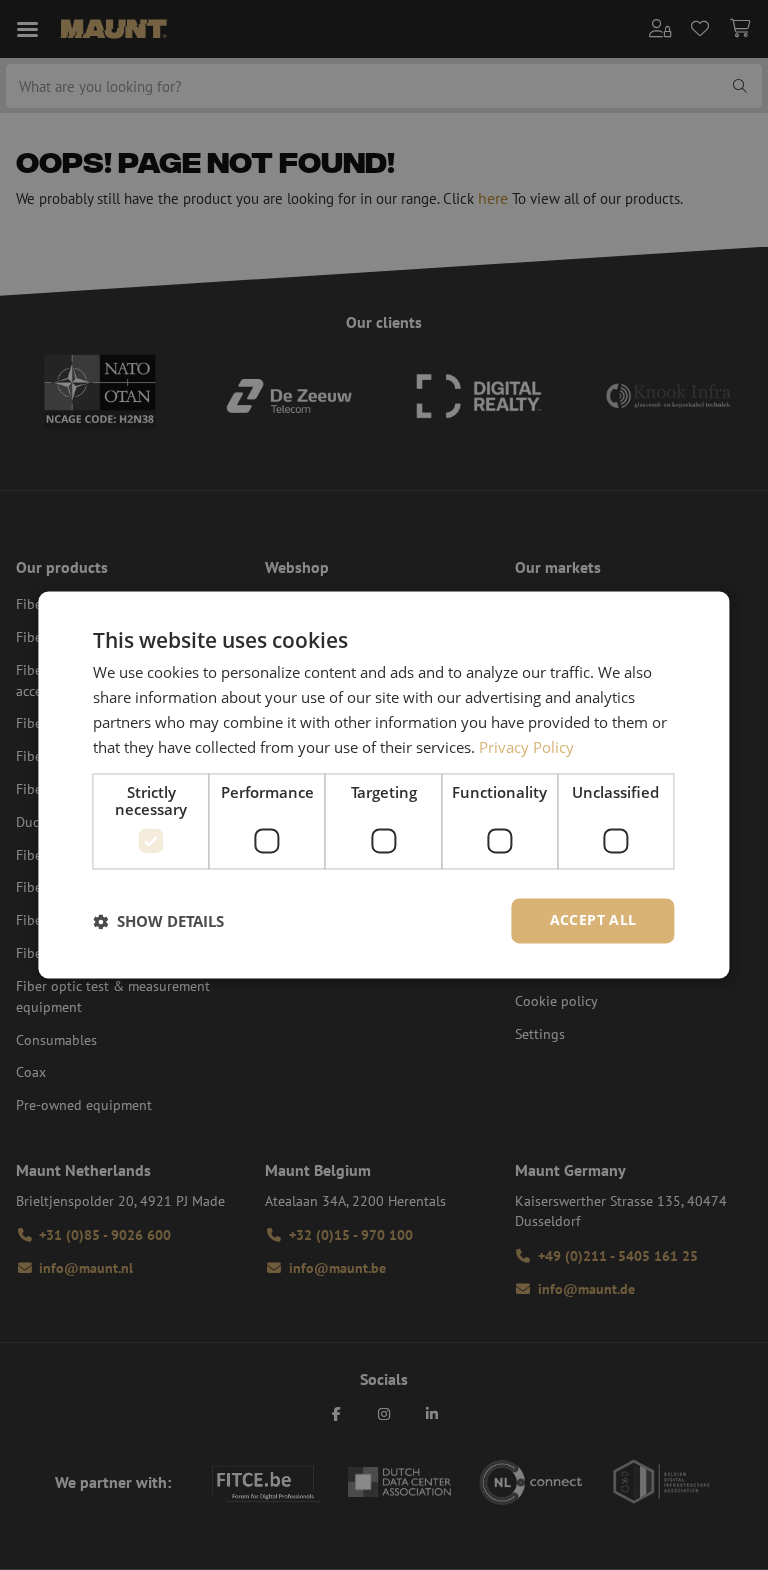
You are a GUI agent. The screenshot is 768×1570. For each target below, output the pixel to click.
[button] (158, 921)
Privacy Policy (526, 747)
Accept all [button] (593, 920)
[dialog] (383, 784)
